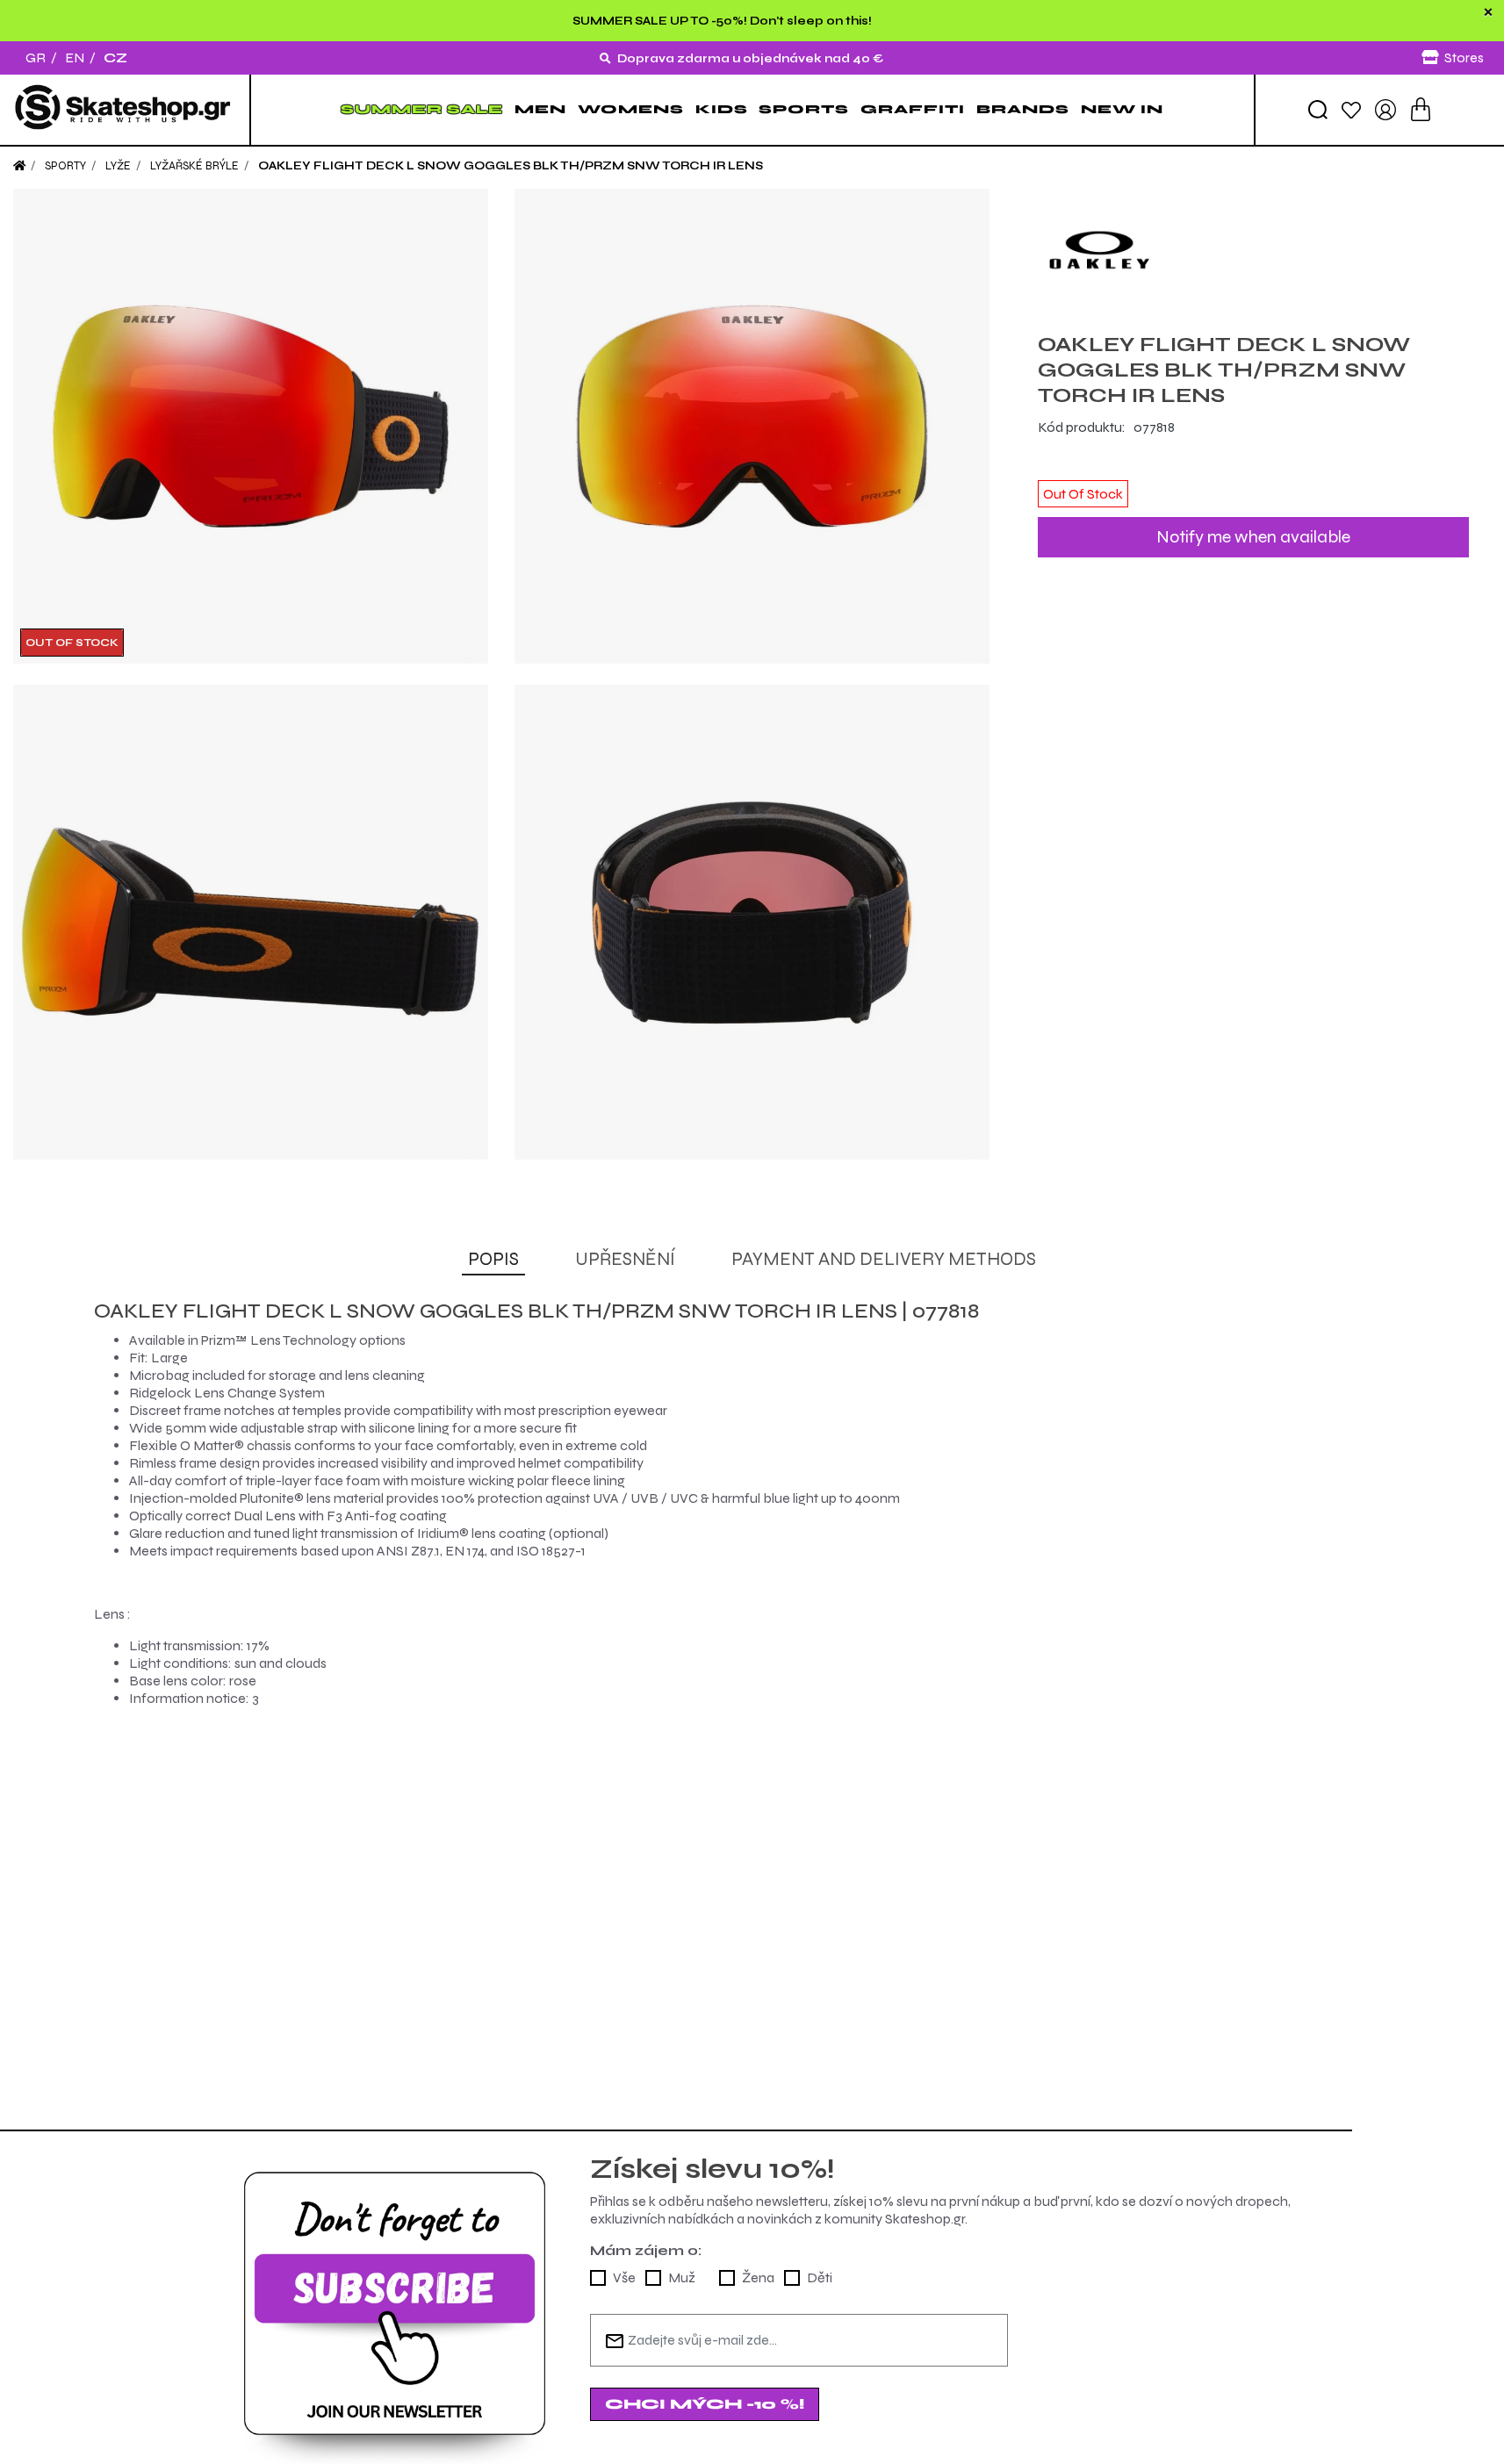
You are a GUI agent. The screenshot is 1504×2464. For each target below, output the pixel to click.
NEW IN (1122, 109)
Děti (820, 2277)
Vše (624, 2277)
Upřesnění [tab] (625, 1259)
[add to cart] (1421, 109)
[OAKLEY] (1253, 250)
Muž (682, 2277)
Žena (758, 2277)
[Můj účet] (1385, 108)
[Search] (1318, 110)
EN (75, 57)
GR (36, 57)
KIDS (722, 109)
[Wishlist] (1351, 109)
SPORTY (65, 166)
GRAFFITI (913, 109)
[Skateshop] (125, 110)
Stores (1464, 57)
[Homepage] (19, 166)
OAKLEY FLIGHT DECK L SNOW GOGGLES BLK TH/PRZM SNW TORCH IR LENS (511, 166)
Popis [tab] (493, 1259)
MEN (540, 109)
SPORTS (804, 109)
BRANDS (1023, 109)
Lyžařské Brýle (194, 166)
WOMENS (631, 109)
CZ (115, 57)
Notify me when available (1253, 537)
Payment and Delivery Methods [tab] (884, 1259)
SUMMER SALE (422, 109)
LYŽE (118, 166)
